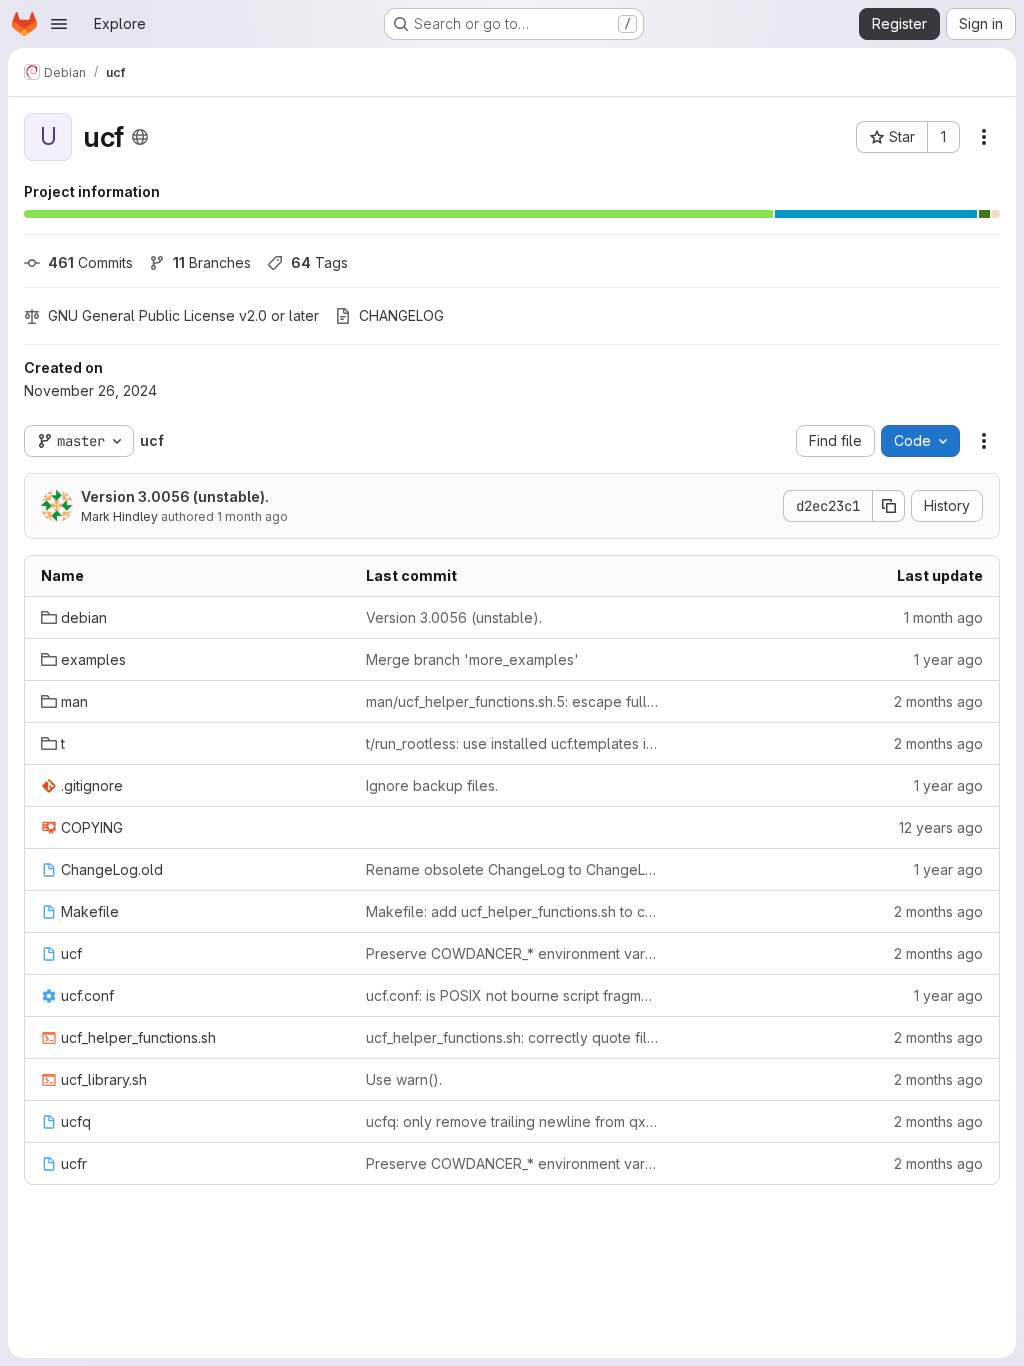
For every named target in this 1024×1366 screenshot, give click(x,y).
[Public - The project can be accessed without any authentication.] (140, 137)
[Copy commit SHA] (889, 506)
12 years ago (941, 827)
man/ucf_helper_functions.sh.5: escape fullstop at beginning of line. (512, 701)
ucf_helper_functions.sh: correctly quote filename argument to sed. (512, 1037)
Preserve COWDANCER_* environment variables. (512, 953)
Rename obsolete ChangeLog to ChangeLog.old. (512, 869)
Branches (212, 262)
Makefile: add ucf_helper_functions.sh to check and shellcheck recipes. (512, 911)
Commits (90, 262)
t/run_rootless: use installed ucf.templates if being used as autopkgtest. (512, 743)
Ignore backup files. (432, 785)
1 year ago (948, 659)
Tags (319, 262)
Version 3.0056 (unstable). (175, 496)
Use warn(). (404, 1079)
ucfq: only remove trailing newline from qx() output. (512, 1121)
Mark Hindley (119, 516)
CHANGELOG (401, 315)
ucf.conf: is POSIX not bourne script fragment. (512, 995)
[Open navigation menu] (59, 24)
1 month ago (252, 516)
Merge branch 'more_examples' (472, 659)
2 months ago (938, 701)
